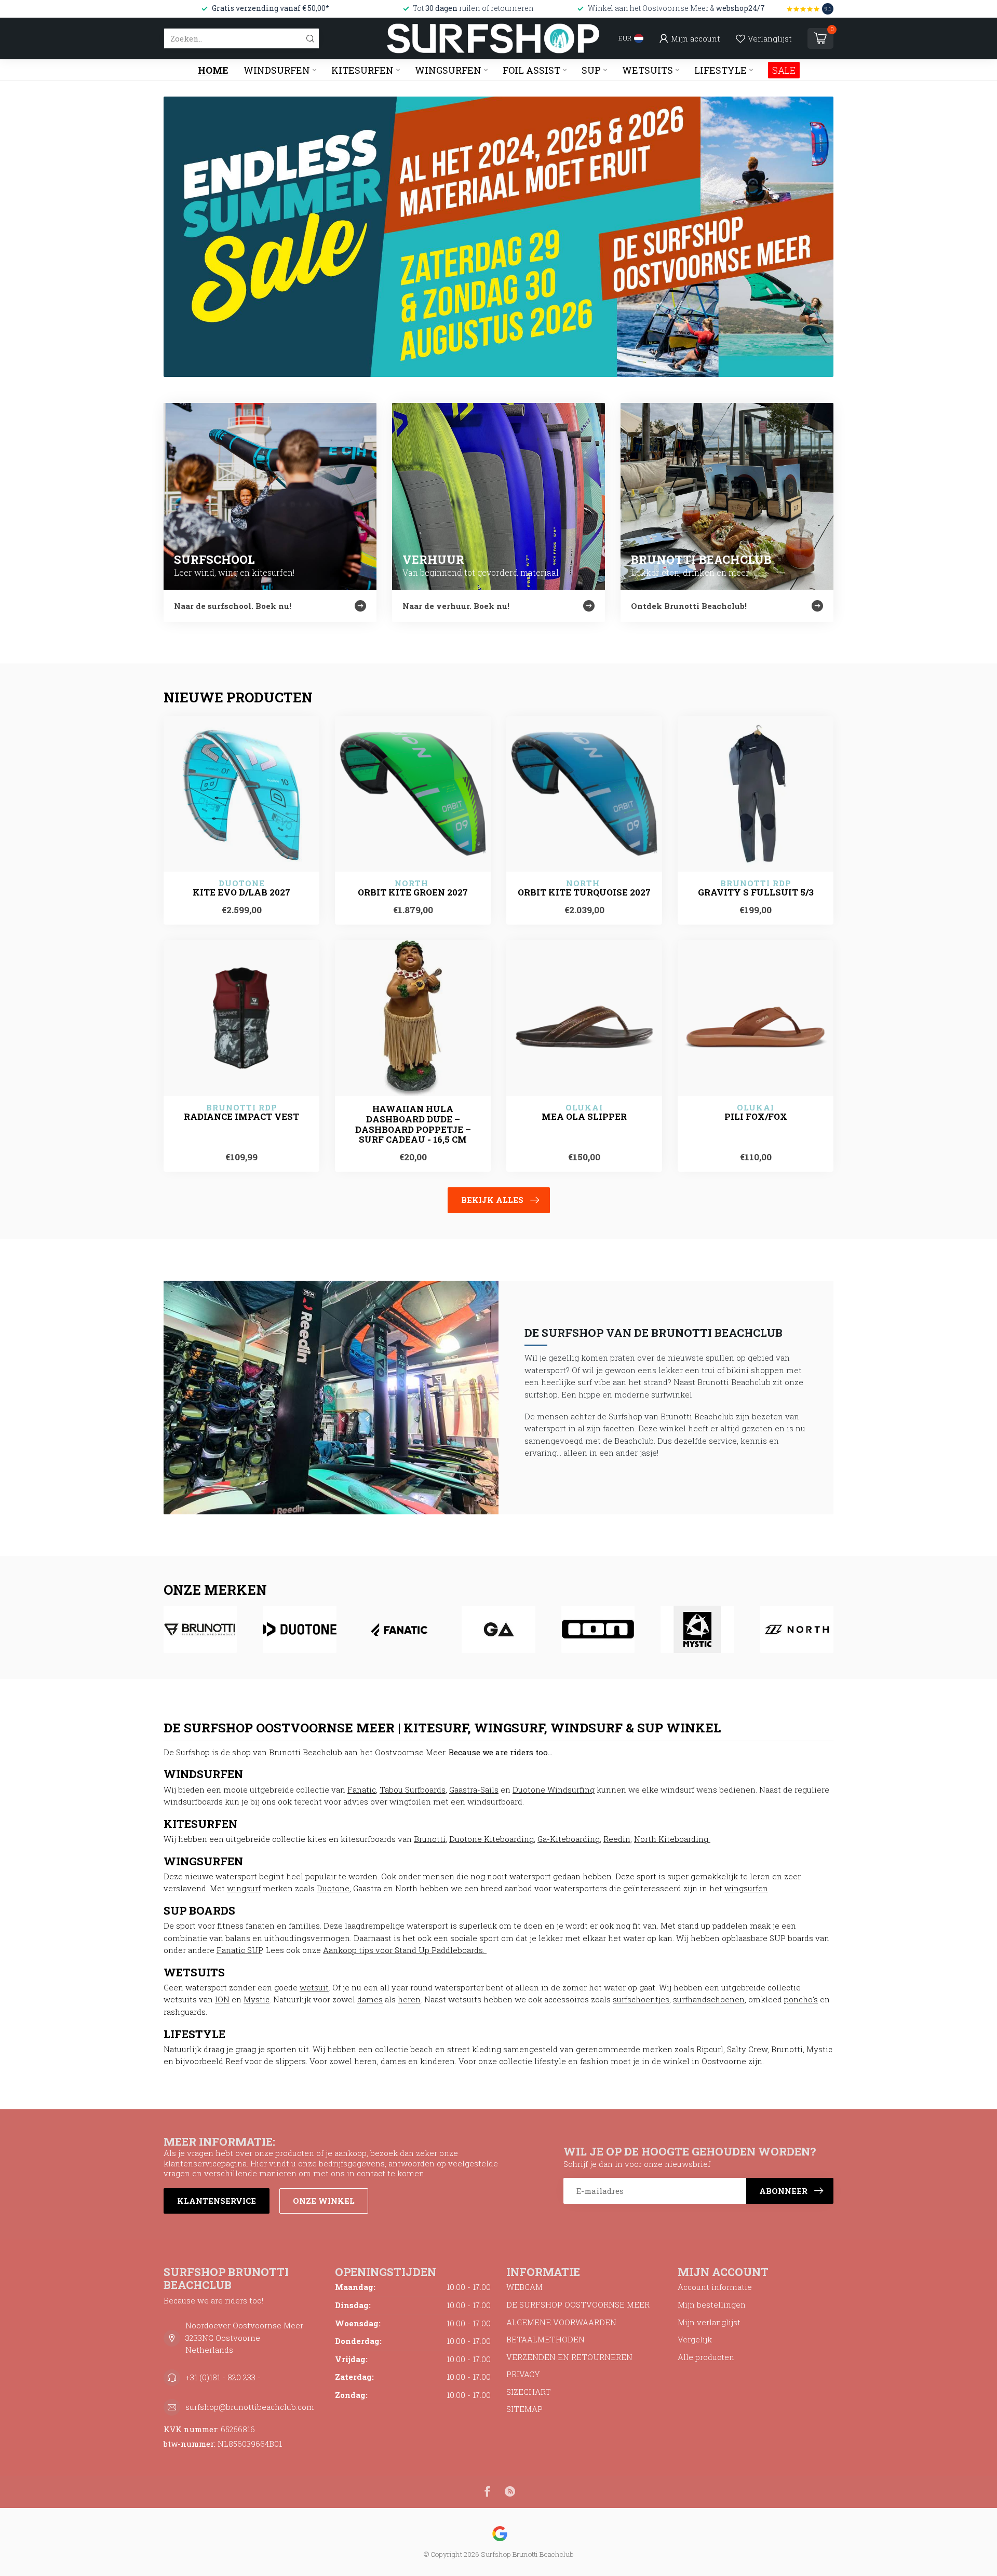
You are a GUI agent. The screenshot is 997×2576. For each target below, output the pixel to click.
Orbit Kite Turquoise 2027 (584, 892)
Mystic (257, 1999)
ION (222, 1999)
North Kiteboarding (672, 1839)
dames (370, 1999)
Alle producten (706, 2357)
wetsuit (314, 1987)
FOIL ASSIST (531, 70)
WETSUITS (648, 70)
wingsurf (244, 1888)
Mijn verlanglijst (709, 2322)
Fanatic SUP (239, 1950)
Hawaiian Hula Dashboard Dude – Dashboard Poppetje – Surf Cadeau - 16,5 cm (413, 1124)
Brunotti (430, 1839)
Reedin (617, 1839)
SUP (591, 70)
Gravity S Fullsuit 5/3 (756, 892)
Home (213, 70)
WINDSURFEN (277, 70)
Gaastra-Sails (474, 1789)
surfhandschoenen (709, 1999)
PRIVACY (523, 2374)
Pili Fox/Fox (756, 1117)
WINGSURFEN (448, 70)
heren (409, 1999)
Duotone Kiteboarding (491, 1839)
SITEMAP (524, 2409)
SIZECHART (529, 2392)
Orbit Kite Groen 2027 (413, 892)
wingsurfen (746, 1888)
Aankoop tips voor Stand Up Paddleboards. (405, 1950)
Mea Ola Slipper (584, 1117)
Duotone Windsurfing (554, 1789)
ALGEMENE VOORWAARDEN (561, 2322)
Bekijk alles (492, 1200)
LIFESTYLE (720, 70)
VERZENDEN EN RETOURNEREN (569, 2357)
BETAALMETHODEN (545, 2339)
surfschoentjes (641, 1999)
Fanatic (362, 1789)
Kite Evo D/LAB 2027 (241, 892)
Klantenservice (217, 2201)
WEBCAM (524, 2287)
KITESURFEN (362, 70)
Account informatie (715, 2287)
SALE (784, 70)
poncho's (801, 1999)
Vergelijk (695, 2339)
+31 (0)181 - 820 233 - (223, 2377)
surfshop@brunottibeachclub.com (250, 2407)
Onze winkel (324, 2201)
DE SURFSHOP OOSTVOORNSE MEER (578, 2304)
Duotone (333, 1888)
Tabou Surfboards (413, 1789)
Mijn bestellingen (712, 2304)
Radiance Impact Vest (241, 1117)
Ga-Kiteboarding (569, 1839)
